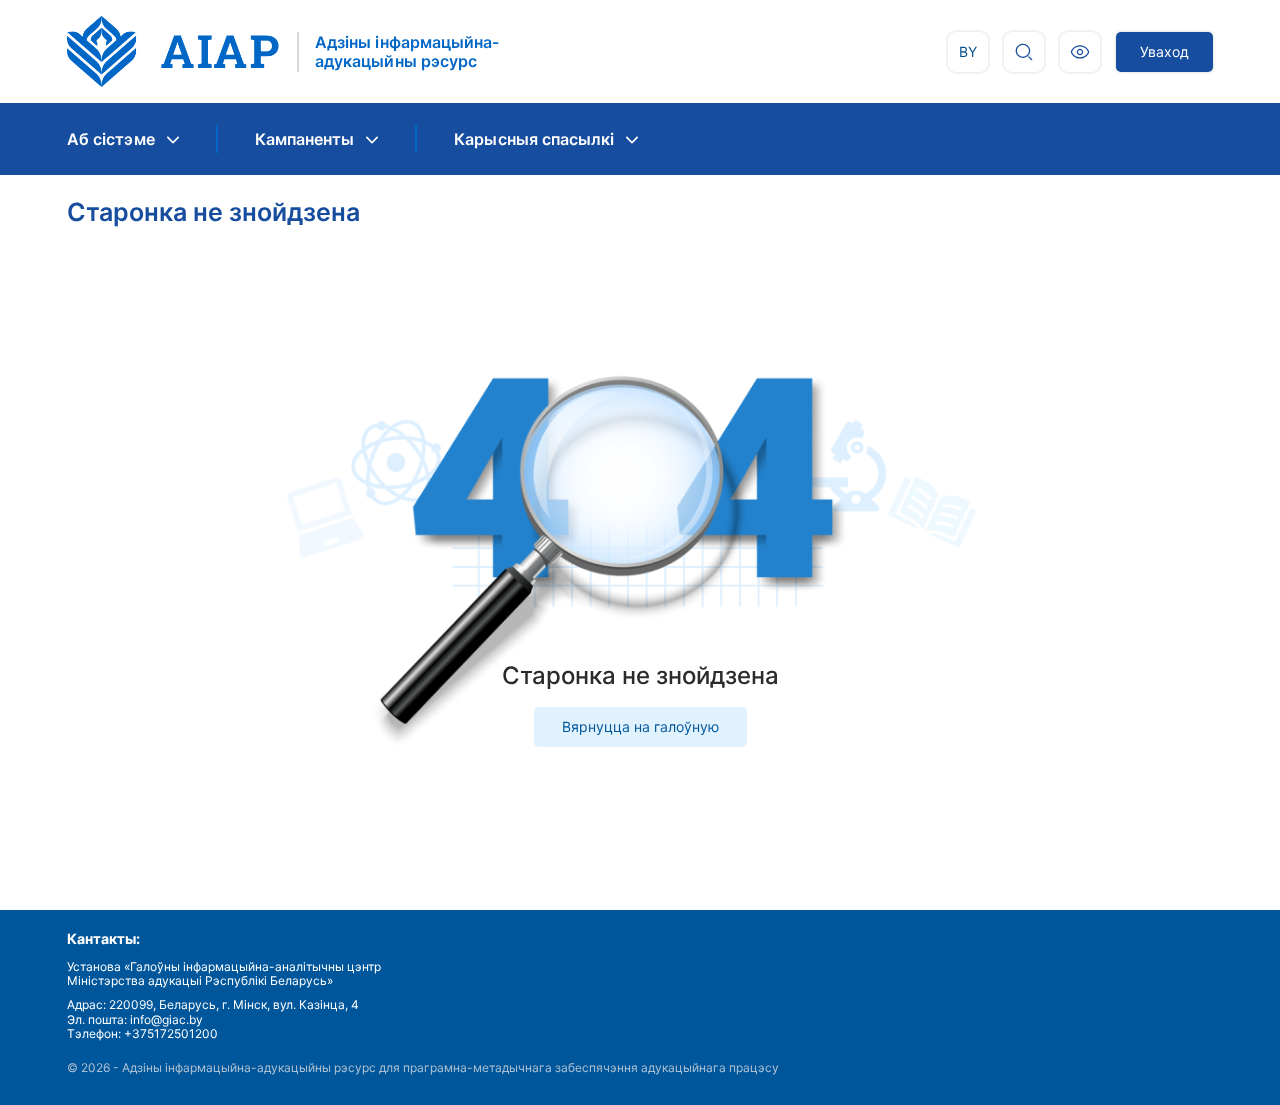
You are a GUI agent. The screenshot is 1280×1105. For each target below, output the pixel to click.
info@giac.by (166, 1019)
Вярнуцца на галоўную (640, 726)
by (968, 51)
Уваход (1164, 51)
